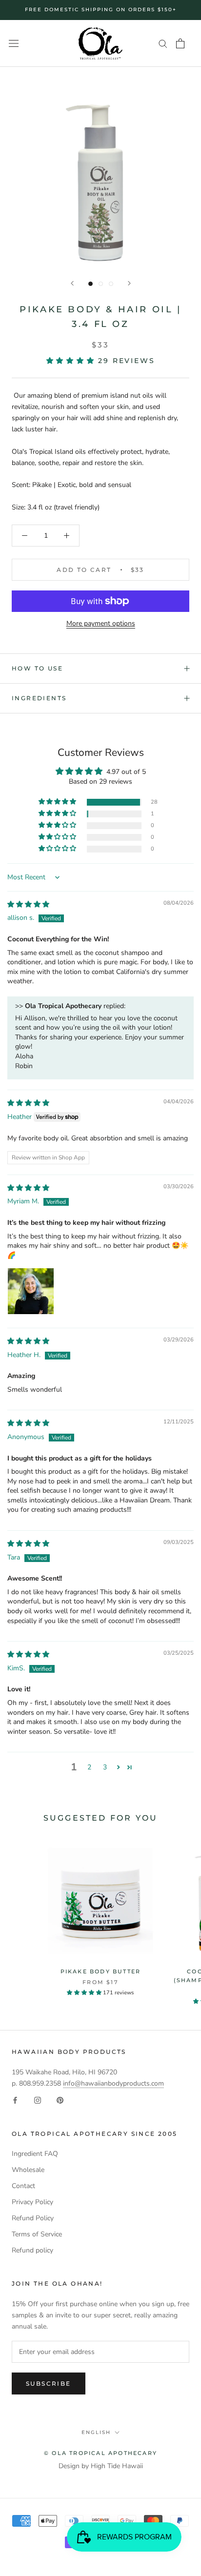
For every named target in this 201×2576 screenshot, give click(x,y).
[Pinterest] (60, 2100)
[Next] (129, 283)
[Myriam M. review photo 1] (31, 1291)
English (96, 2432)
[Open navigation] (14, 44)
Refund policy (32, 2250)
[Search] (163, 43)
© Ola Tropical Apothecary (100, 2453)
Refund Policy (33, 2218)
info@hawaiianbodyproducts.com (113, 2083)
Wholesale (28, 2170)
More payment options (101, 623)
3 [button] (105, 1767)
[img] (28, 904)
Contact (23, 2186)
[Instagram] (38, 2100)
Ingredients (39, 698)
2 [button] (89, 1767)
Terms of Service (37, 2234)
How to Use (37, 668)
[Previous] (72, 283)
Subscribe (49, 2383)
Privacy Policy (32, 2202)
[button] (72, 361)
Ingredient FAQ (35, 2154)
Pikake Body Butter (101, 1971)
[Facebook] (15, 2100)
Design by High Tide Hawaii (101, 2466)
